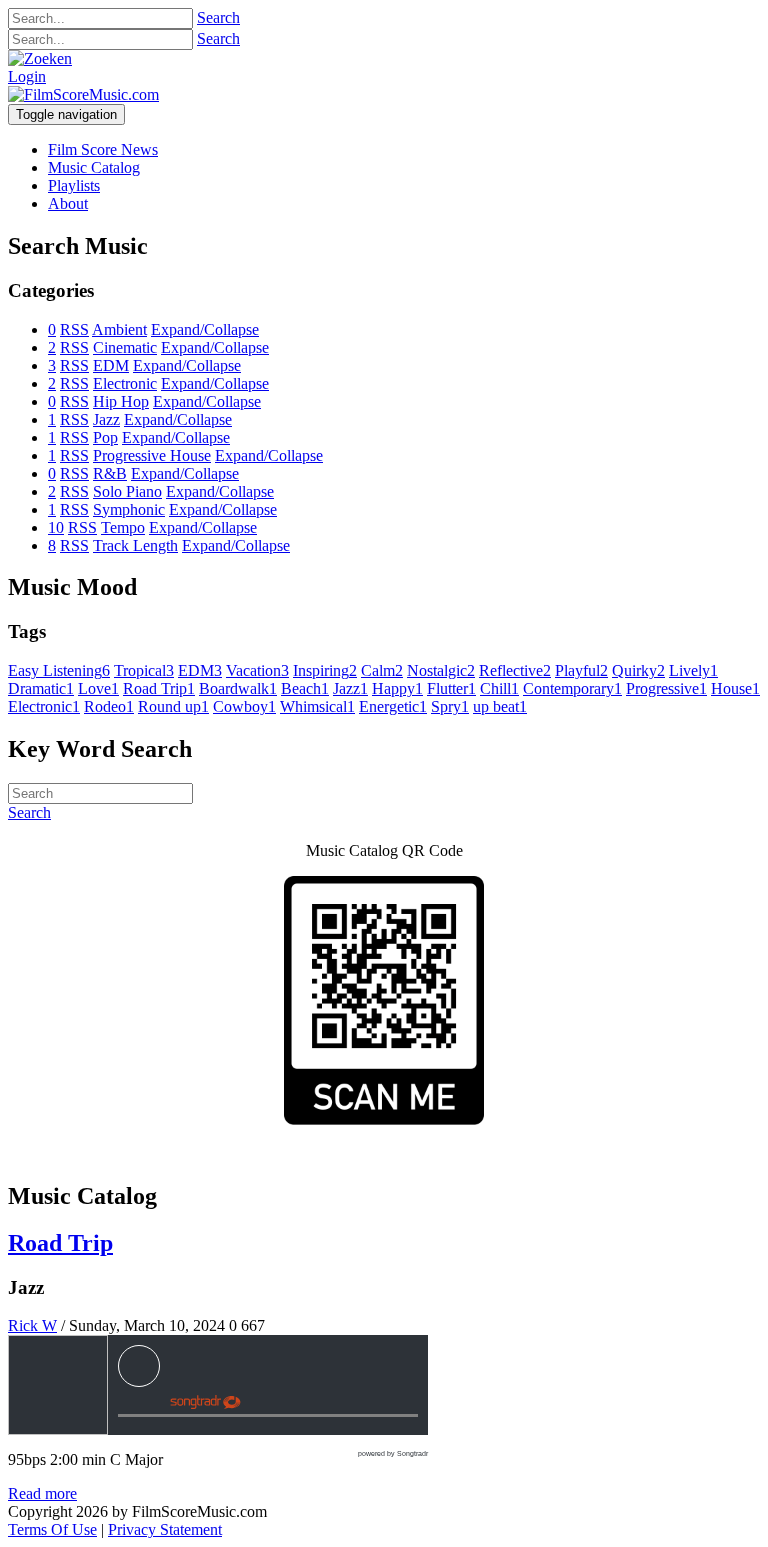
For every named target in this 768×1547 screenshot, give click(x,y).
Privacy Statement (165, 1529)
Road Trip (60, 1243)
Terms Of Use (52, 1529)
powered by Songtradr (393, 1453)
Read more (42, 1493)
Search (218, 17)
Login (27, 76)
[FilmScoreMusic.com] (83, 94)
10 (56, 527)
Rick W (32, 1325)
